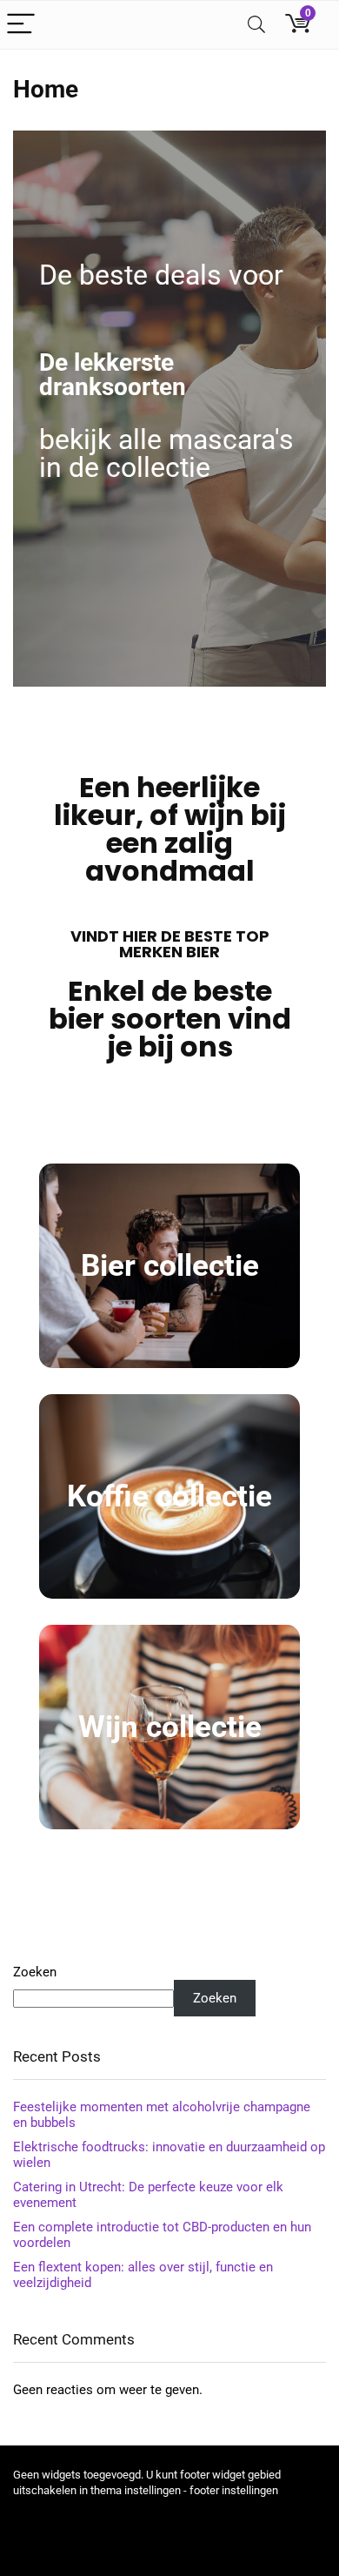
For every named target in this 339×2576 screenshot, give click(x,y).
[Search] (256, 25)
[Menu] (21, 25)
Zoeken (35, 1972)
